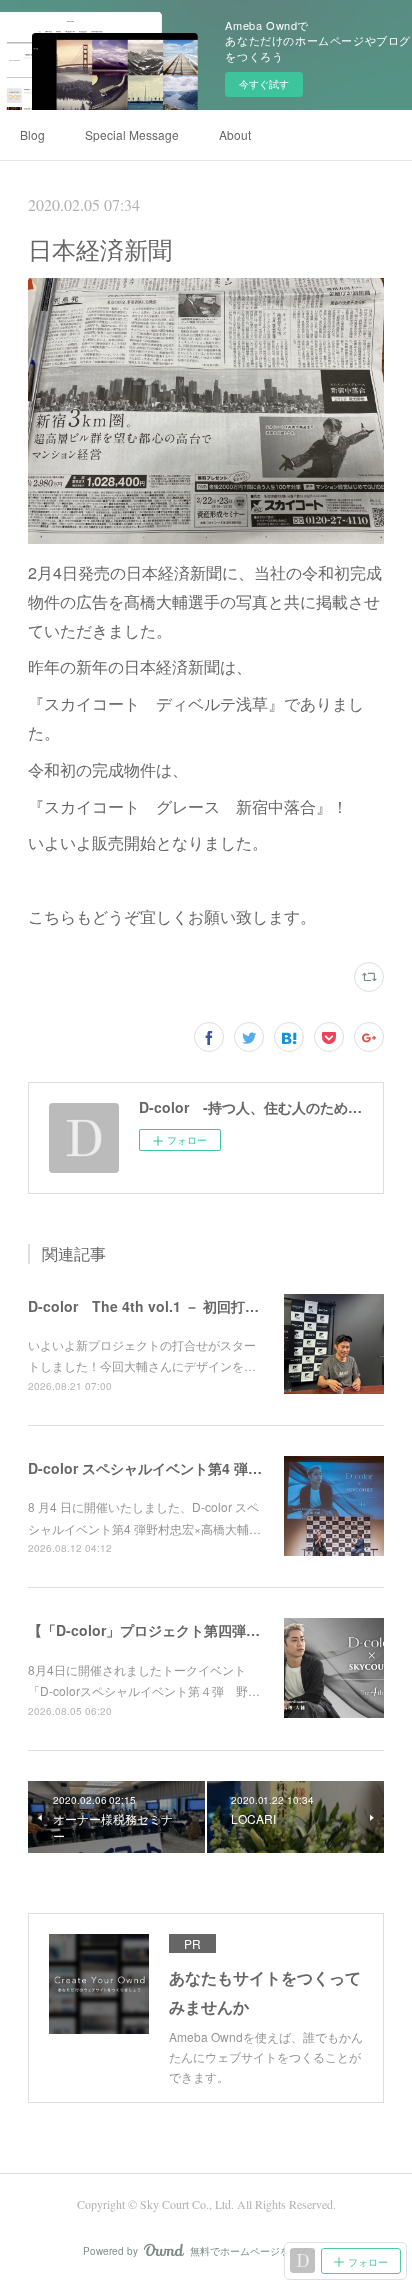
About (235, 134)
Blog (32, 134)
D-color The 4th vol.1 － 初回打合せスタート (178, 1306)
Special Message (132, 134)
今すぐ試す (264, 84)
